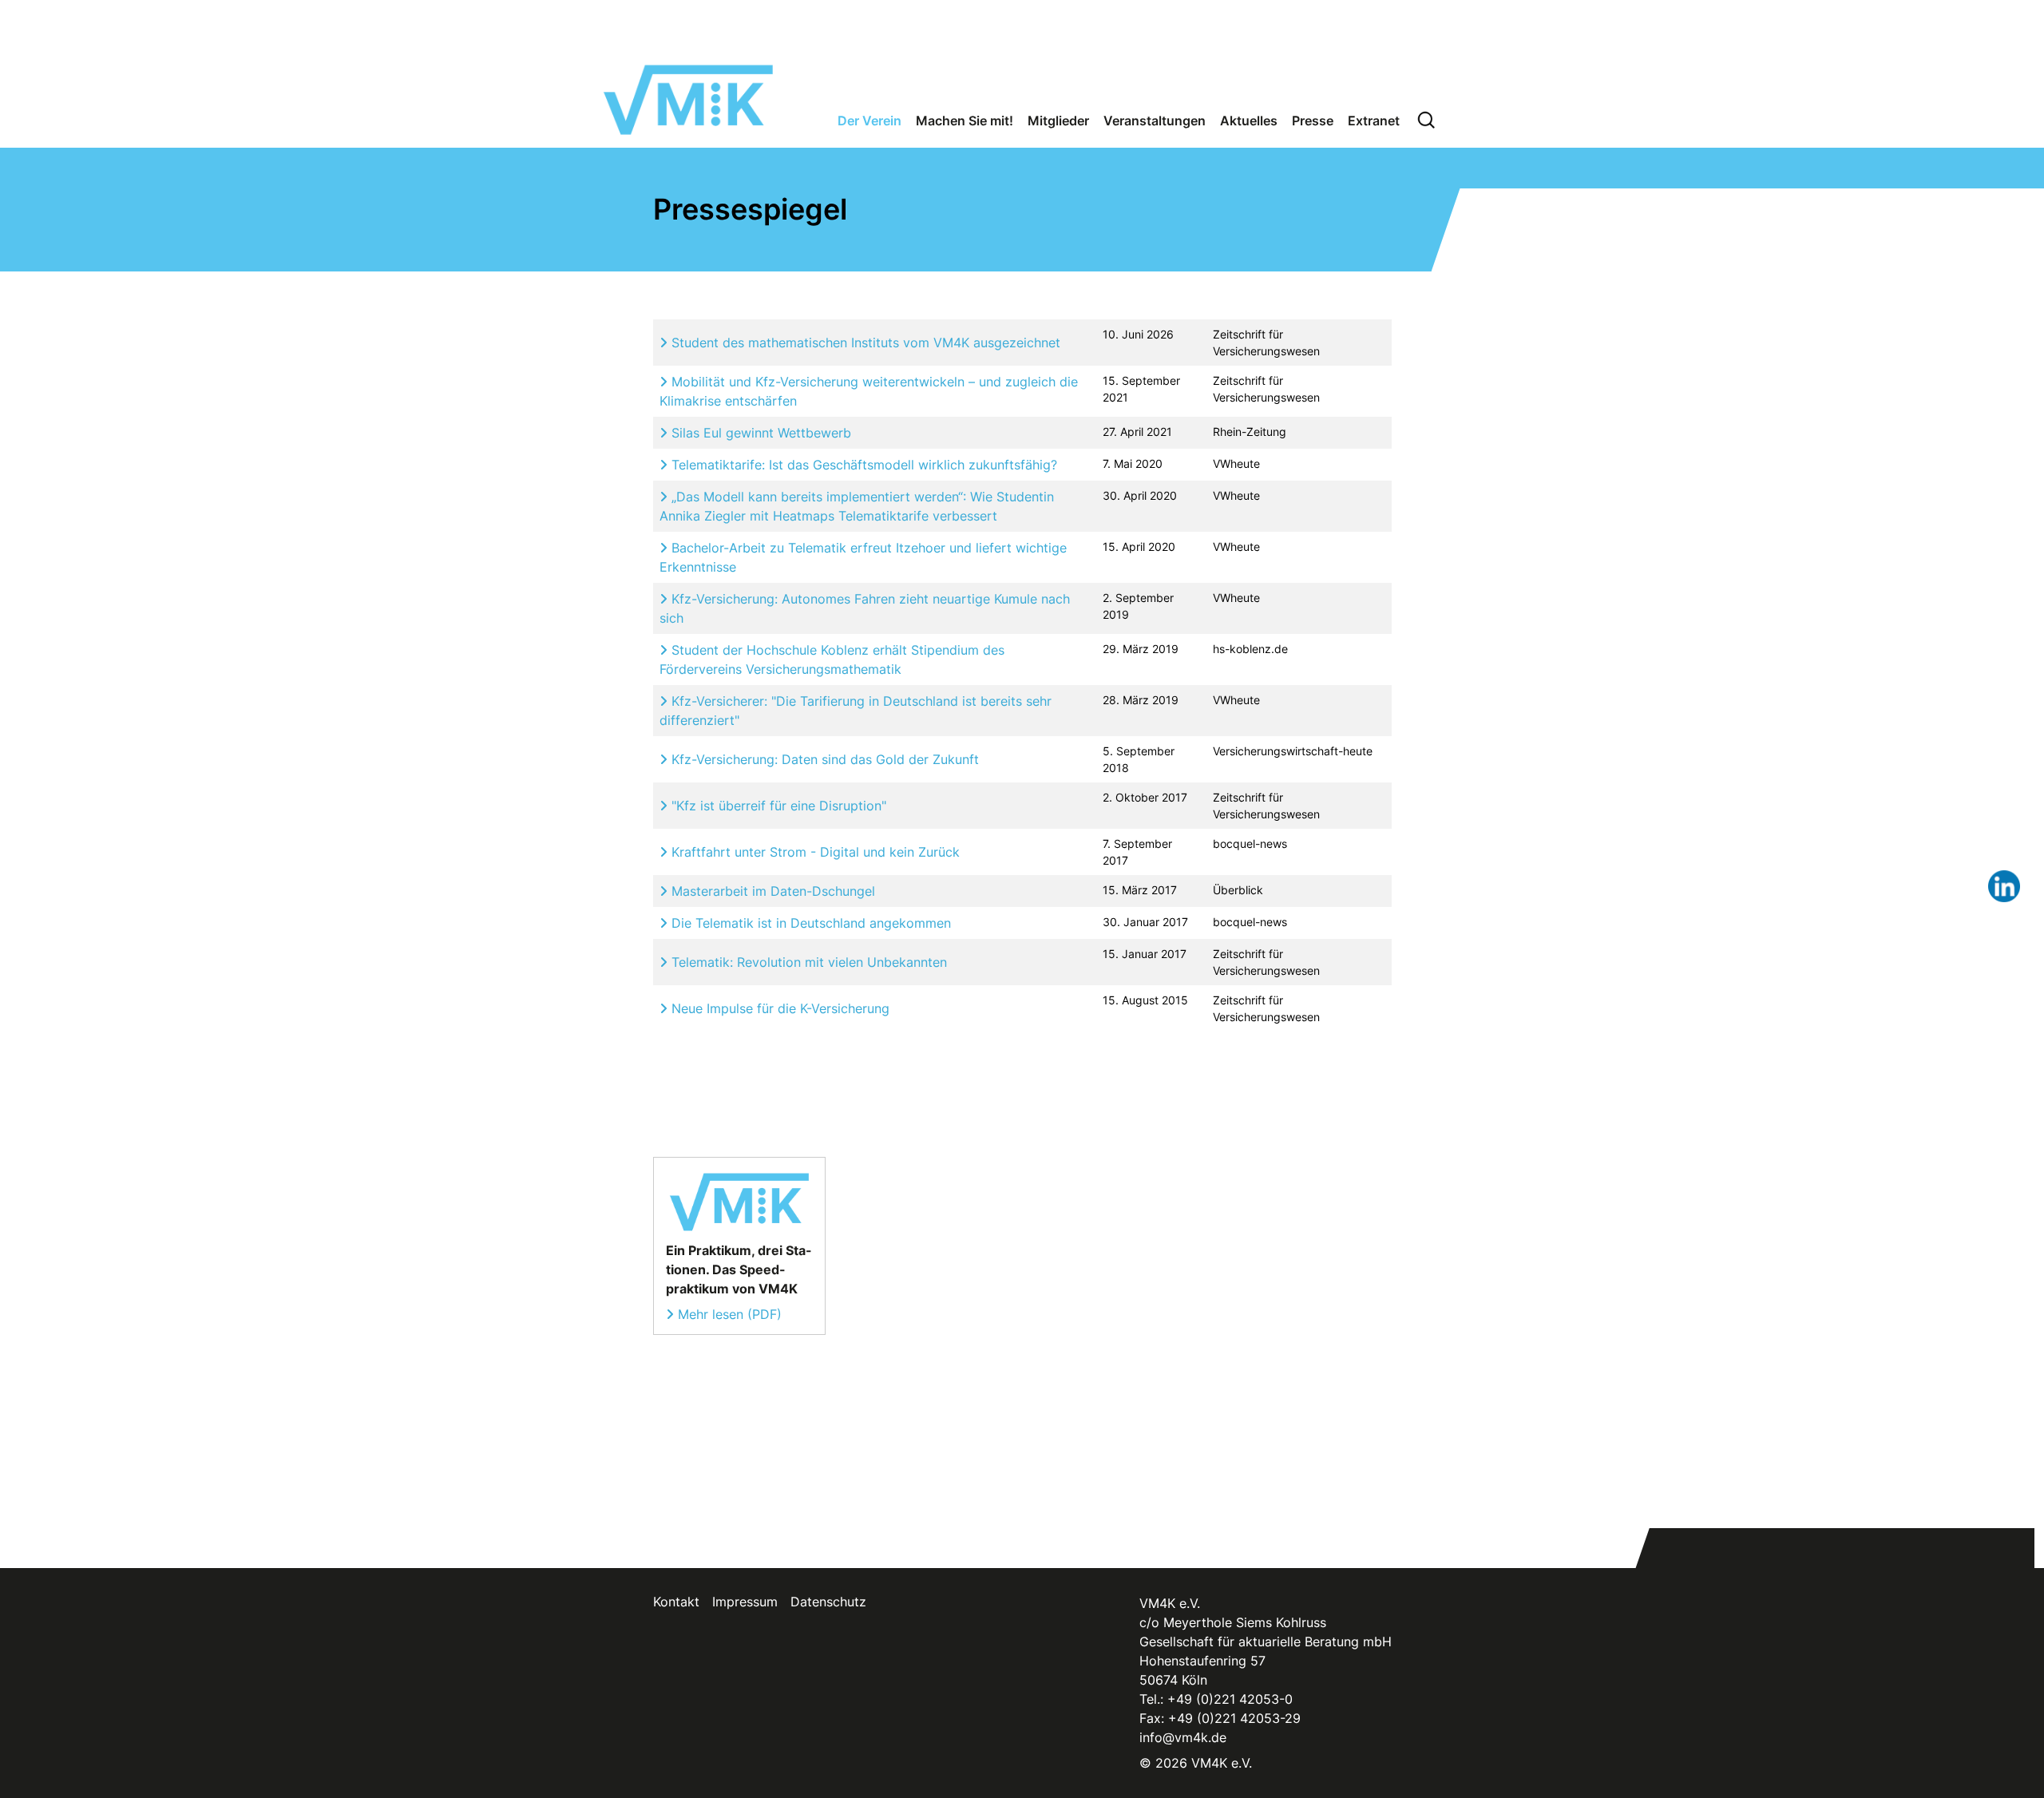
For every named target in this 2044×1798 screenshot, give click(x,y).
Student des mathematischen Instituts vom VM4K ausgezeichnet (864, 343)
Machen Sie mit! (965, 121)
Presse (1313, 121)
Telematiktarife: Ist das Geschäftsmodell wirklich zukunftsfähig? (862, 465)
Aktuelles (1249, 121)
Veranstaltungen (1155, 121)
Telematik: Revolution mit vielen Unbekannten (807, 962)
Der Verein (869, 121)
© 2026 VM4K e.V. (1196, 1763)
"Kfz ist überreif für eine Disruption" (777, 806)
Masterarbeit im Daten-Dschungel (771, 891)
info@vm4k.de (1183, 1737)
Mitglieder (1058, 121)
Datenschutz (828, 1602)
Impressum (745, 1602)
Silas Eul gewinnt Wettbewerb (759, 433)
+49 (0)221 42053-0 (1230, 1699)
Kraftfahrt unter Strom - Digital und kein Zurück (814, 852)
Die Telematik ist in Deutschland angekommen (809, 923)
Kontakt (676, 1602)
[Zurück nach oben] (2002, 1752)
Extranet (1374, 121)
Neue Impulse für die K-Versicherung (778, 1008)
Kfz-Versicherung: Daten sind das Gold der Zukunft (823, 759)
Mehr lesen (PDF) (730, 1314)
